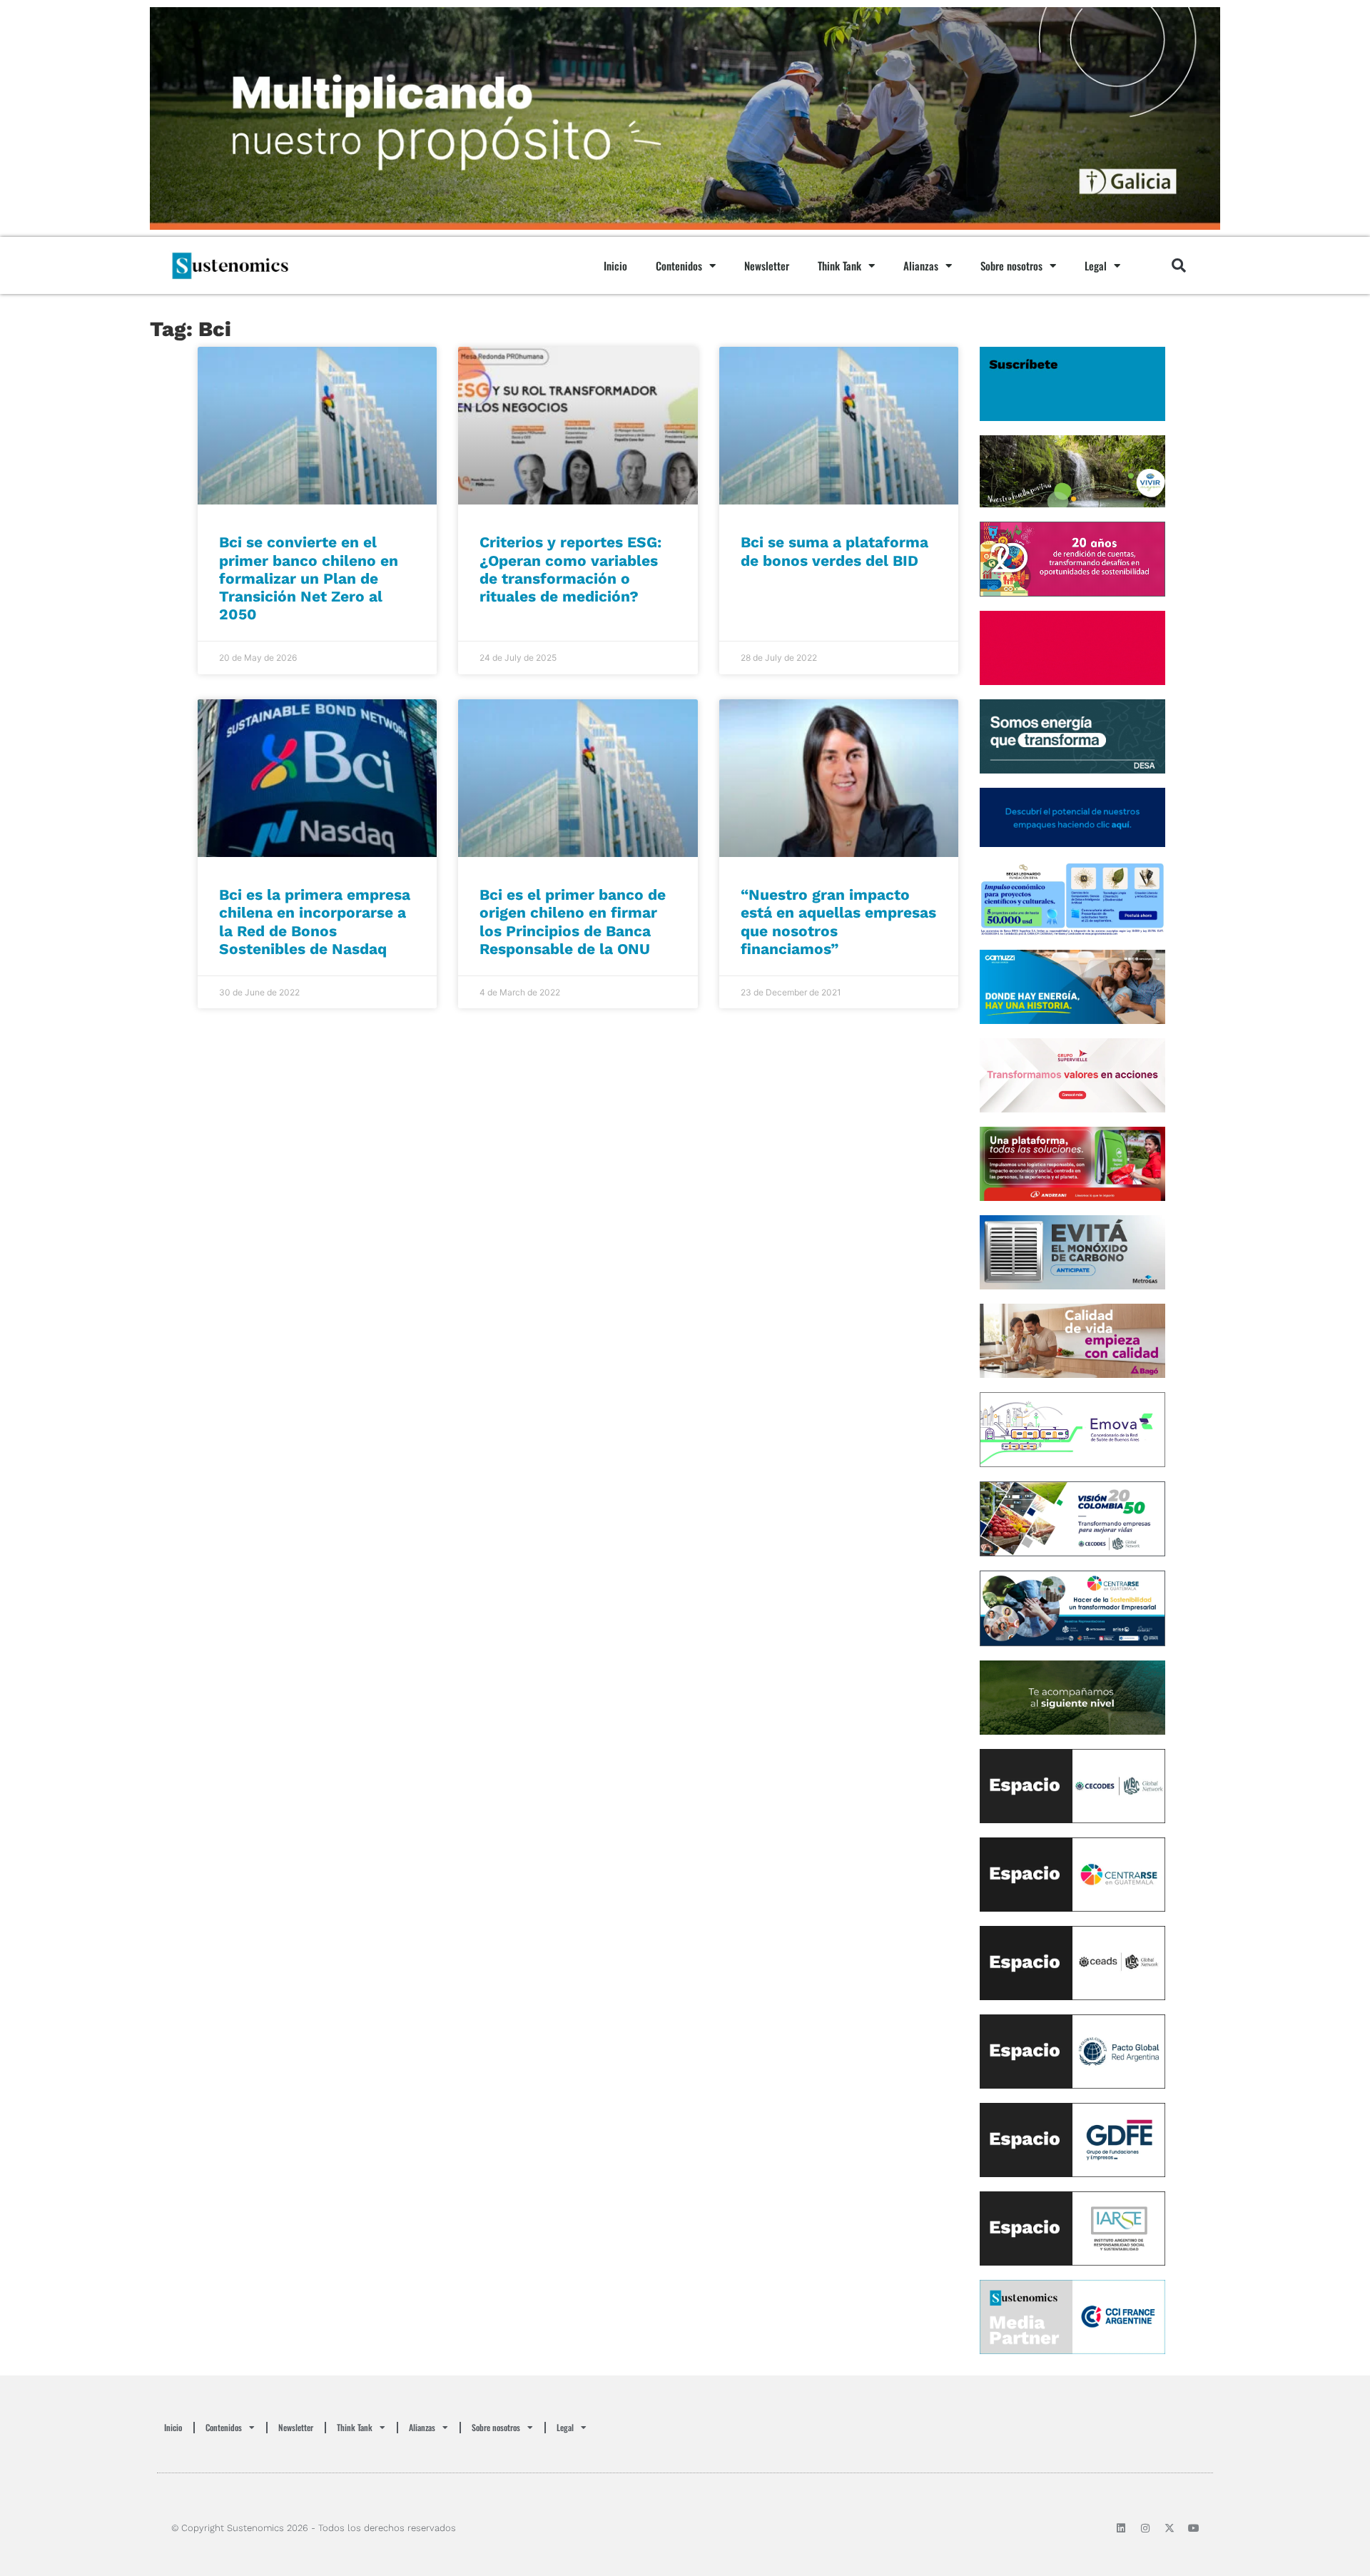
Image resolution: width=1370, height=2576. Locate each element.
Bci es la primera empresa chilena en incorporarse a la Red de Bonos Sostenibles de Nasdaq (315, 922)
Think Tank (839, 265)
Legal (1096, 265)
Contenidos (679, 265)
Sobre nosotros (1011, 265)
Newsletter (767, 265)
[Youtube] (1194, 2528)
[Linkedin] (1121, 2528)
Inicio (615, 265)
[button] (1179, 265)
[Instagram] (1145, 2528)
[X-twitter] (1169, 2528)
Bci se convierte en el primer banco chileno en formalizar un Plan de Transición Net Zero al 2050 (309, 578)
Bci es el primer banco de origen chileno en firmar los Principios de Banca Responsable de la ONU (573, 922)
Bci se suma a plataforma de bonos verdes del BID (834, 551)
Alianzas (921, 265)
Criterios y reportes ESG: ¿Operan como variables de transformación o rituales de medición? (570, 569)
